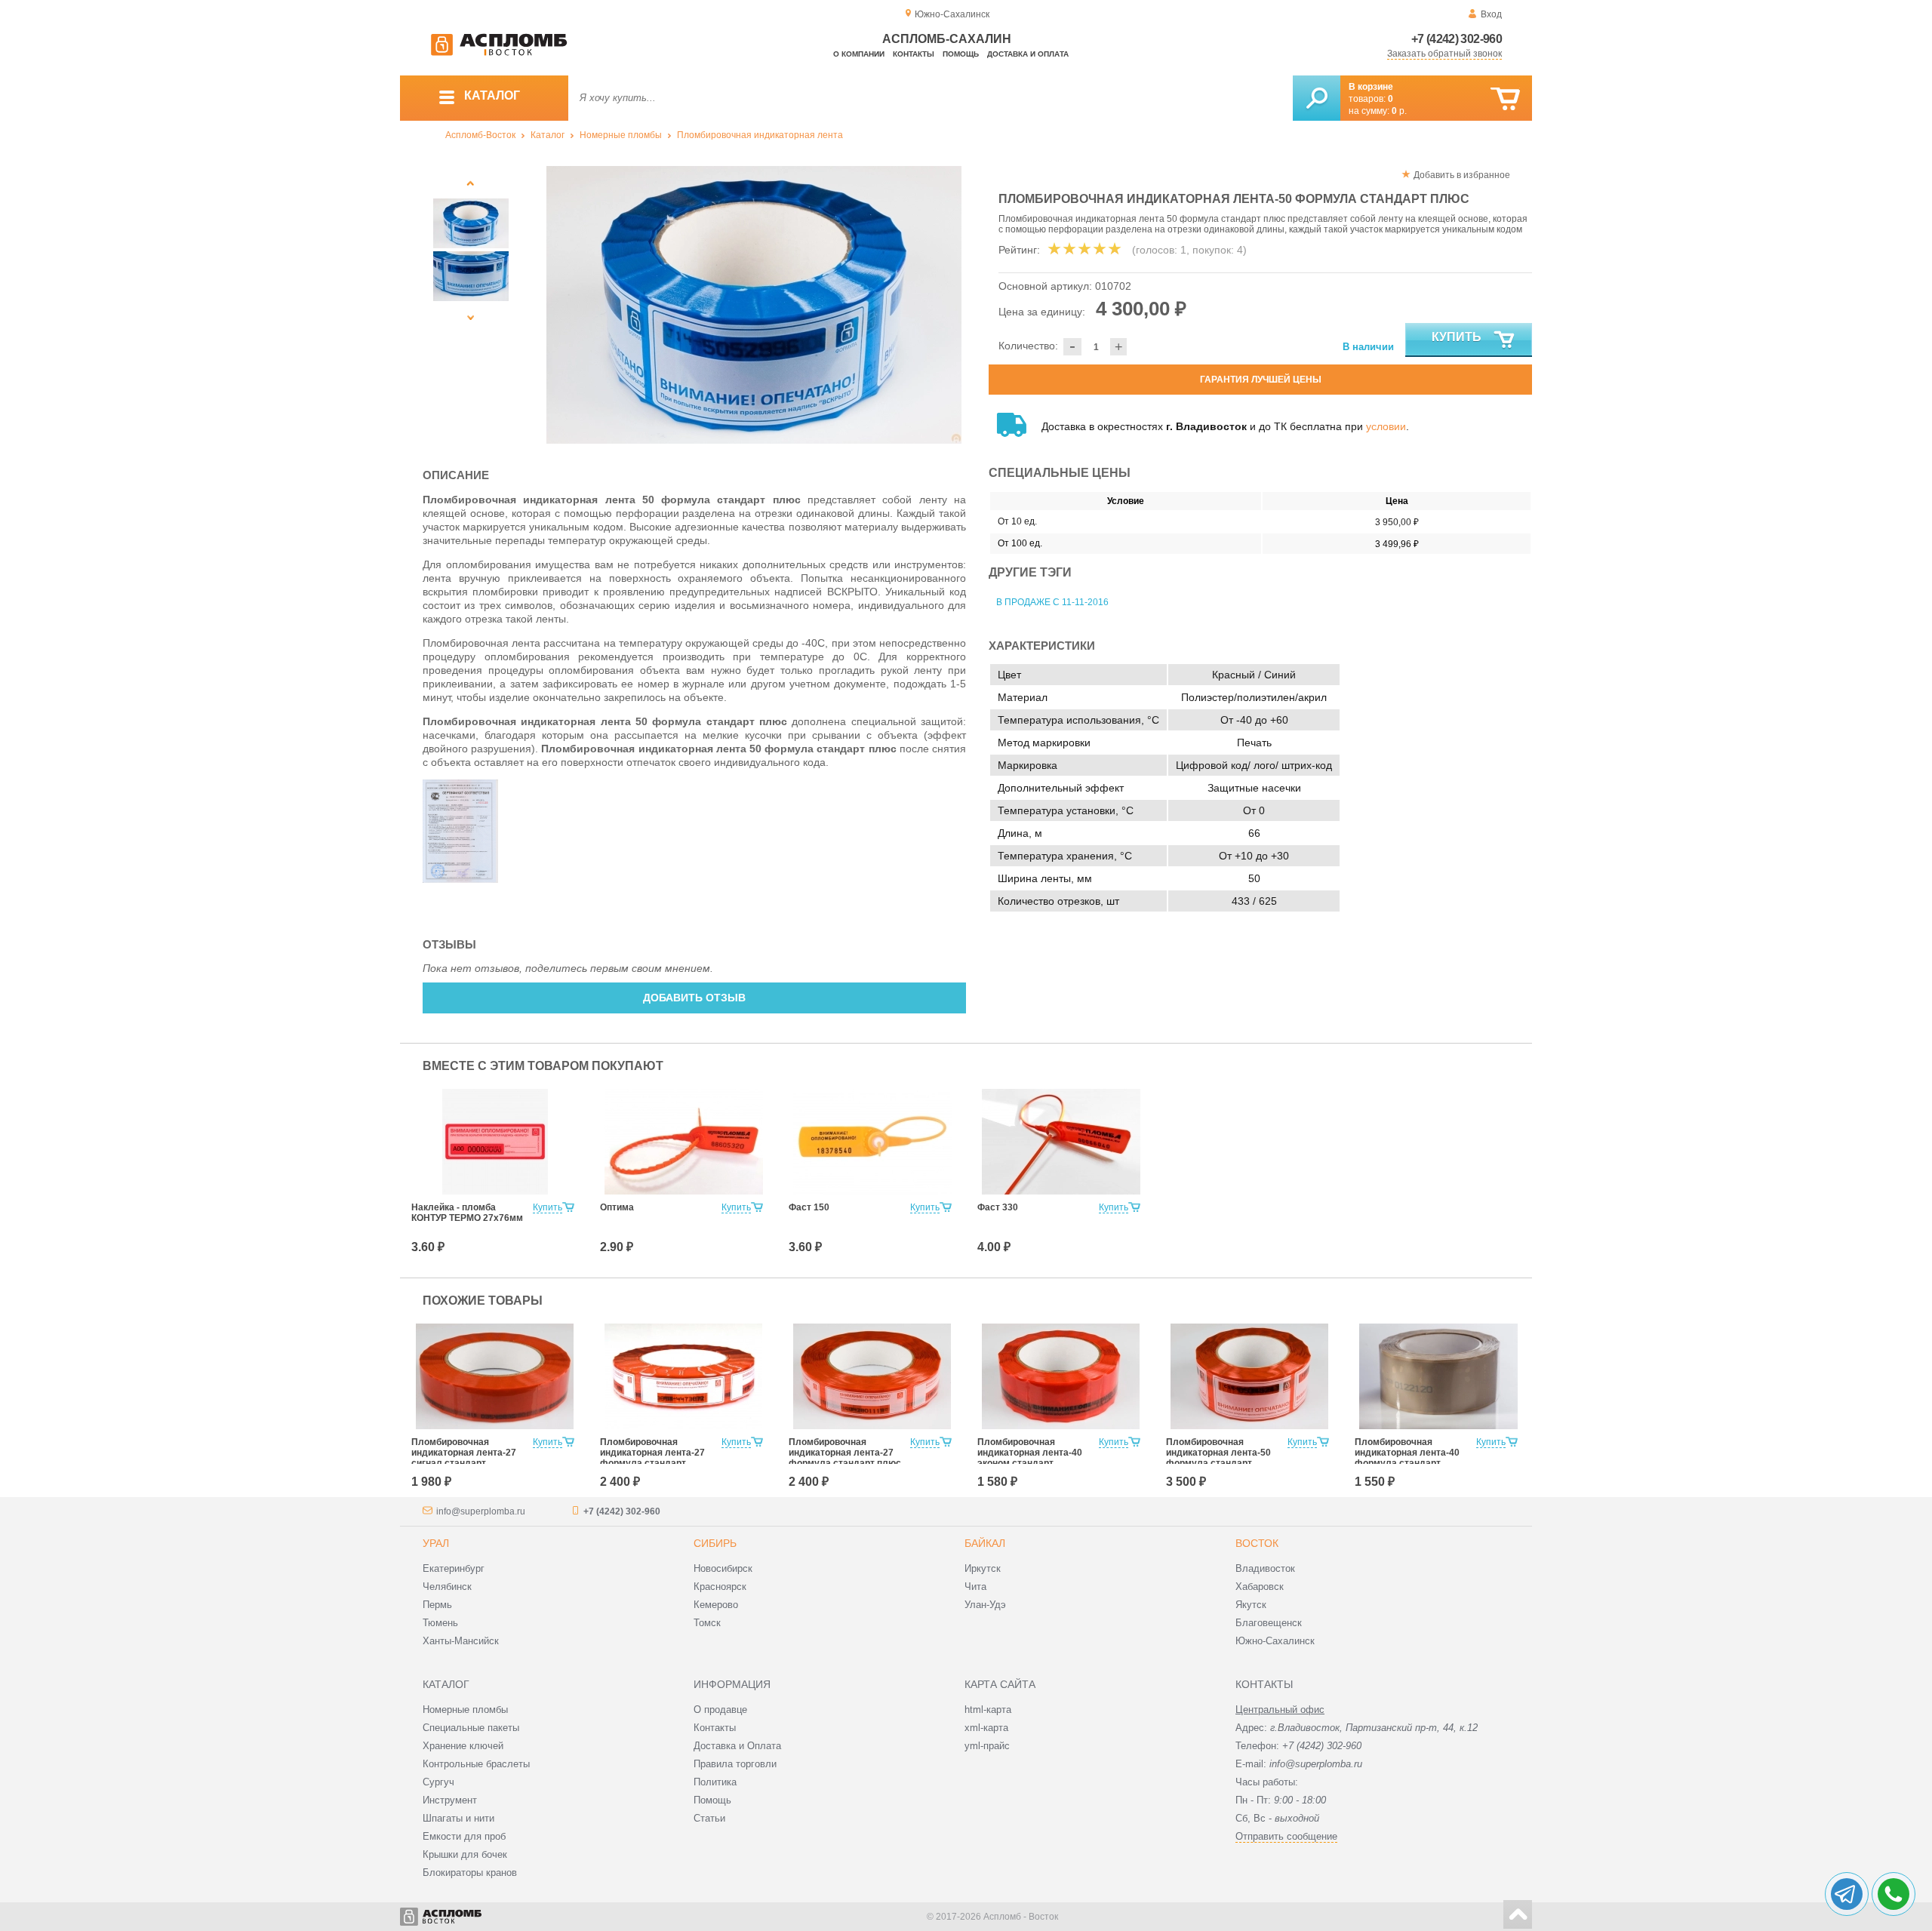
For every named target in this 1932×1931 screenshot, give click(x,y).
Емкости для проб (464, 1836)
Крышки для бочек (465, 1854)
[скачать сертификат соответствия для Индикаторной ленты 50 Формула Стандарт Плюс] (460, 879)
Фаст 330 (998, 1207)
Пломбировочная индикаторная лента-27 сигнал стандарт (464, 1453)
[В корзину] (1505, 99)
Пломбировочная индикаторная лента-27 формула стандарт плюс (845, 1453)
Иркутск (983, 1568)
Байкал (985, 1543)
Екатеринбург (454, 1568)
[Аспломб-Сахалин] (499, 53)
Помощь (961, 54)
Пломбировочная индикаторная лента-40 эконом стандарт (1030, 1453)
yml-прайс (987, 1746)
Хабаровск (1260, 1587)
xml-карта (986, 1728)
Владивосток (1265, 1568)
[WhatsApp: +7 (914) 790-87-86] (1894, 1894)
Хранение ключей (463, 1746)
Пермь (437, 1605)
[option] (754, 305)
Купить (1457, 337)
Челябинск (447, 1587)
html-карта (988, 1710)
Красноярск (720, 1587)
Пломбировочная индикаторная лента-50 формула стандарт (1218, 1453)
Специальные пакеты (471, 1728)
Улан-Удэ (985, 1605)
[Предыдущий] (471, 183)
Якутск (1251, 1605)
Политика (715, 1782)
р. (1399, 111)
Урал (436, 1543)
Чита (975, 1587)
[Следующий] (471, 317)
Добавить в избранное (1462, 175)
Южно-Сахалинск (1275, 1641)
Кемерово (716, 1605)
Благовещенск (1269, 1623)
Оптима (617, 1207)
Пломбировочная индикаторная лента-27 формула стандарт (652, 1453)
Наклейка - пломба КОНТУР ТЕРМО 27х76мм (467, 1213)
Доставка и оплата (1028, 54)
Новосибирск (723, 1568)
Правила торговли (735, 1764)
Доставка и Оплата (737, 1746)
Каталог (548, 135)
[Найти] (1317, 98)
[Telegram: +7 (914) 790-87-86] (1847, 1894)
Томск (707, 1623)
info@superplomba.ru (481, 1511)
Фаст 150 (809, 1207)
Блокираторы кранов (470, 1873)
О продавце (720, 1710)
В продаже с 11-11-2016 (1052, 602)
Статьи (709, 1818)
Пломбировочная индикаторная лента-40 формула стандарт (1407, 1453)
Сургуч (438, 1782)
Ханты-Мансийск (461, 1641)
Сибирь (715, 1543)
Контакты (914, 54)
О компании (859, 54)
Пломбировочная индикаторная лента (760, 135)
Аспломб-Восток (480, 135)
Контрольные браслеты (476, 1764)
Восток (1257, 1543)
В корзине (1371, 87)
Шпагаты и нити (458, 1818)
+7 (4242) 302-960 (1457, 39)
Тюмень (440, 1623)
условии (1386, 426)
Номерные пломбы (621, 135)
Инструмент (450, 1800)
